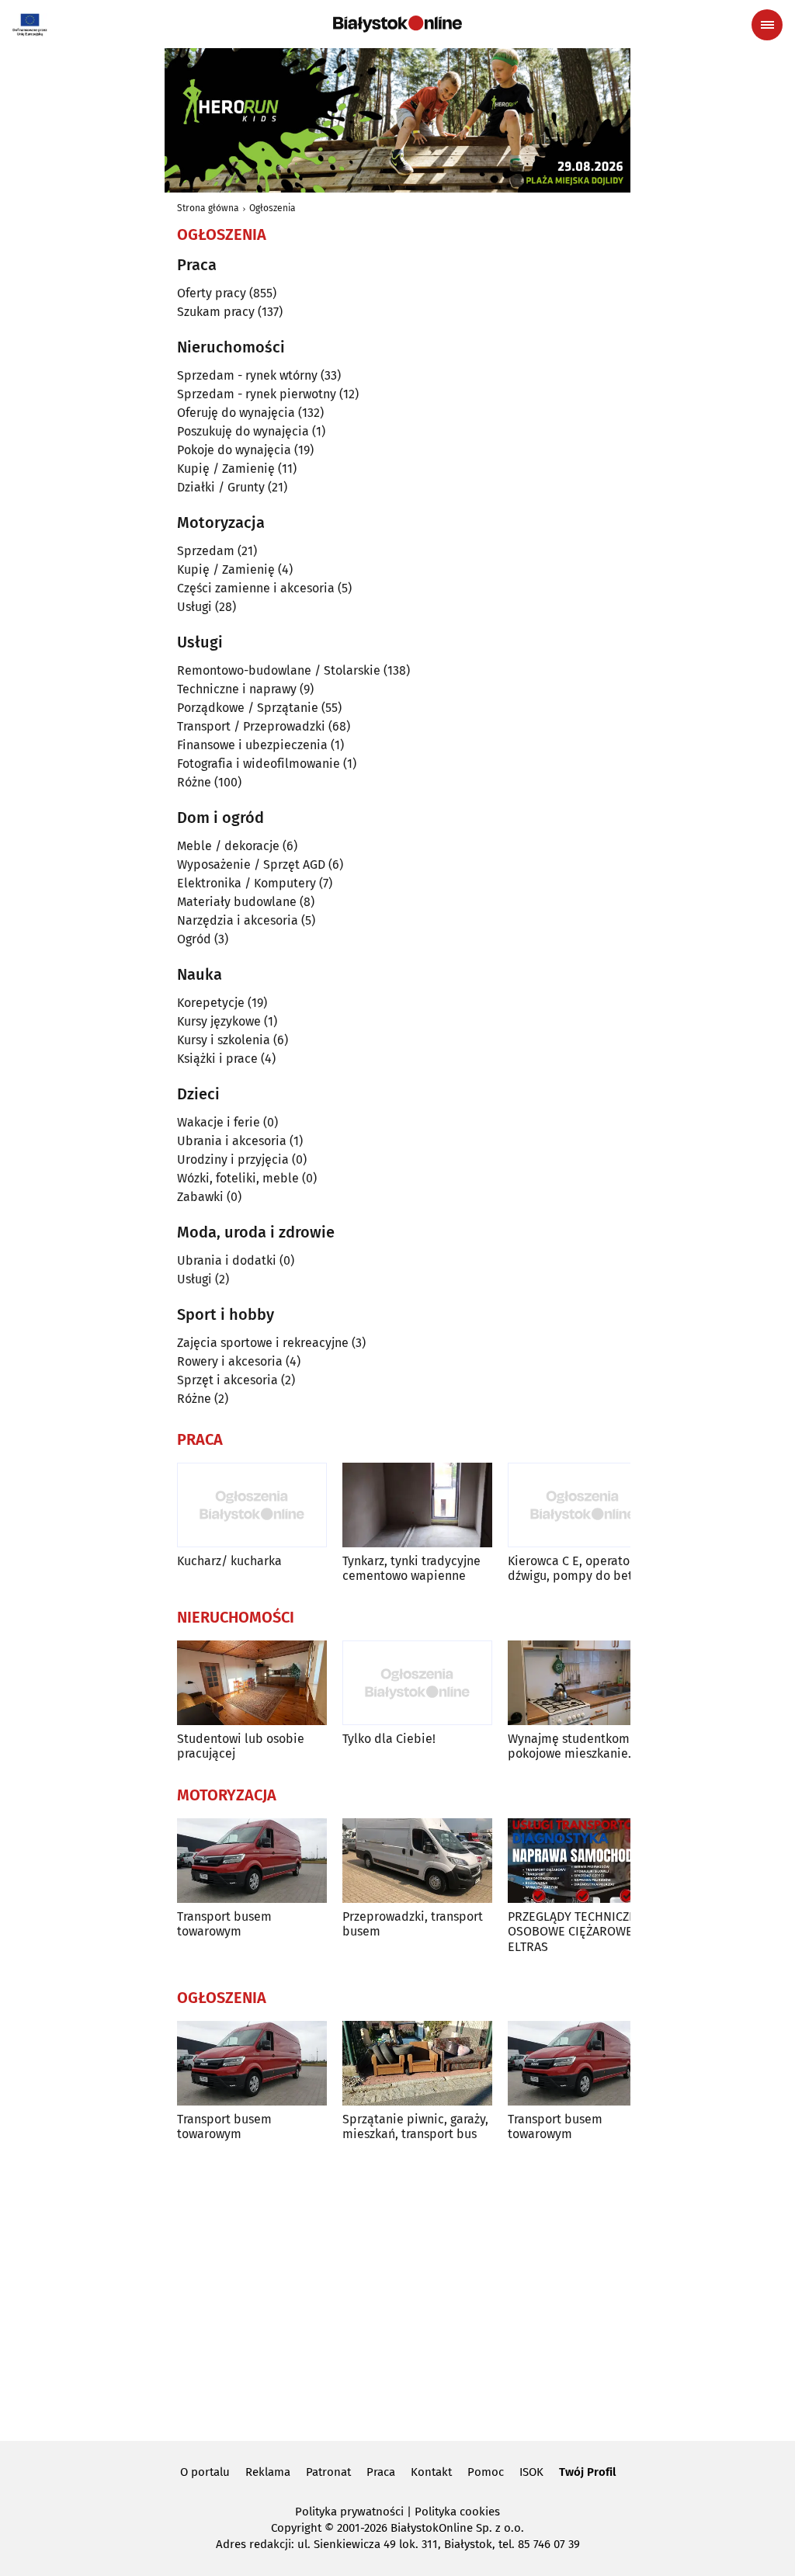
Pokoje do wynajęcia (234, 450)
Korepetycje (211, 1003)
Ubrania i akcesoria (232, 1141)
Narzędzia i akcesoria (238, 920)
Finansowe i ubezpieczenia (252, 745)
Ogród (194, 939)
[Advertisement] (397, 2297)
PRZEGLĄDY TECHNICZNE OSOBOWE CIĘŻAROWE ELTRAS (576, 1931)
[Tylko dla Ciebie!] (417, 1683)
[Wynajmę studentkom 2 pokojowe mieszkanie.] (583, 1683)
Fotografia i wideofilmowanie (259, 764)
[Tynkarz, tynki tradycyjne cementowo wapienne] (417, 1505)
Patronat (328, 2472)
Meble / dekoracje (228, 846)
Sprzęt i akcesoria (227, 1380)
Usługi (194, 607)
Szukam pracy (216, 312)
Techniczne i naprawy (237, 689)
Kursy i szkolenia (224, 1040)
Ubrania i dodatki (227, 1260)
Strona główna (208, 208)
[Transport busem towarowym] (252, 1861)
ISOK (531, 2472)
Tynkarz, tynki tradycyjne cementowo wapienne (411, 1568)
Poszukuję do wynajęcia (243, 431)
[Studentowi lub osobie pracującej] (252, 1683)
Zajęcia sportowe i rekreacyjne (263, 1343)
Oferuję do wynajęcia (236, 413)
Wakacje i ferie (219, 1122)
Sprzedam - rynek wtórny (247, 375)
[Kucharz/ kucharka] (252, 1505)
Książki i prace (217, 1059)
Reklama (268, 2472)
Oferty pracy (212, 293)
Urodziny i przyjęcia (233, 1160)
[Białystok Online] (397, 24)
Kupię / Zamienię (226, 469)
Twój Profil (587, 2472)
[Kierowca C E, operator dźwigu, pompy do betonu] (583, 1505)
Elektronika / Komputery (246, 883)
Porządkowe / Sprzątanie (248, 708)
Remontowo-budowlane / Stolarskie (279, 670)
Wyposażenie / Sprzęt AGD (251, 864)
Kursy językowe (219, 1021)
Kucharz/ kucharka (229, 1561)
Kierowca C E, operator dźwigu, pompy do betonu (581, 1568)
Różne (194, 782)
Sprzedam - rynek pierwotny (257, 394)
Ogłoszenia (273, 208)
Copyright (296, 2528)
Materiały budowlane (237, 902)
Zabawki (200, 1197)
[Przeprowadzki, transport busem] (417, 1861)
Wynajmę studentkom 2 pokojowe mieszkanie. (573, 1746)
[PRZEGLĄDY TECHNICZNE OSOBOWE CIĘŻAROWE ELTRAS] (583, 1861)
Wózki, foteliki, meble (238, 1178)
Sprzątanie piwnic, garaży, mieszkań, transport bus (415, 2126)
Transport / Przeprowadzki (251, 726)
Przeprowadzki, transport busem (413, 1924)
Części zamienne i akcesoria (256, 588)
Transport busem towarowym (224, 1924)
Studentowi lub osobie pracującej (241, 1746)
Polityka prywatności (349, 2512)
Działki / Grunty (221, 487)
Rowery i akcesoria (230, 1361)
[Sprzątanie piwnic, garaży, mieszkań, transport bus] (417, 2063)
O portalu (205, 2472)
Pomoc (486, 2472)
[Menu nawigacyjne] (767, 25)
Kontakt (431, 2472)
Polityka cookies (457, 2512)
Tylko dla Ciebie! (389, 1739)
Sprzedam (206, 551)
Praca (381, 2472)
